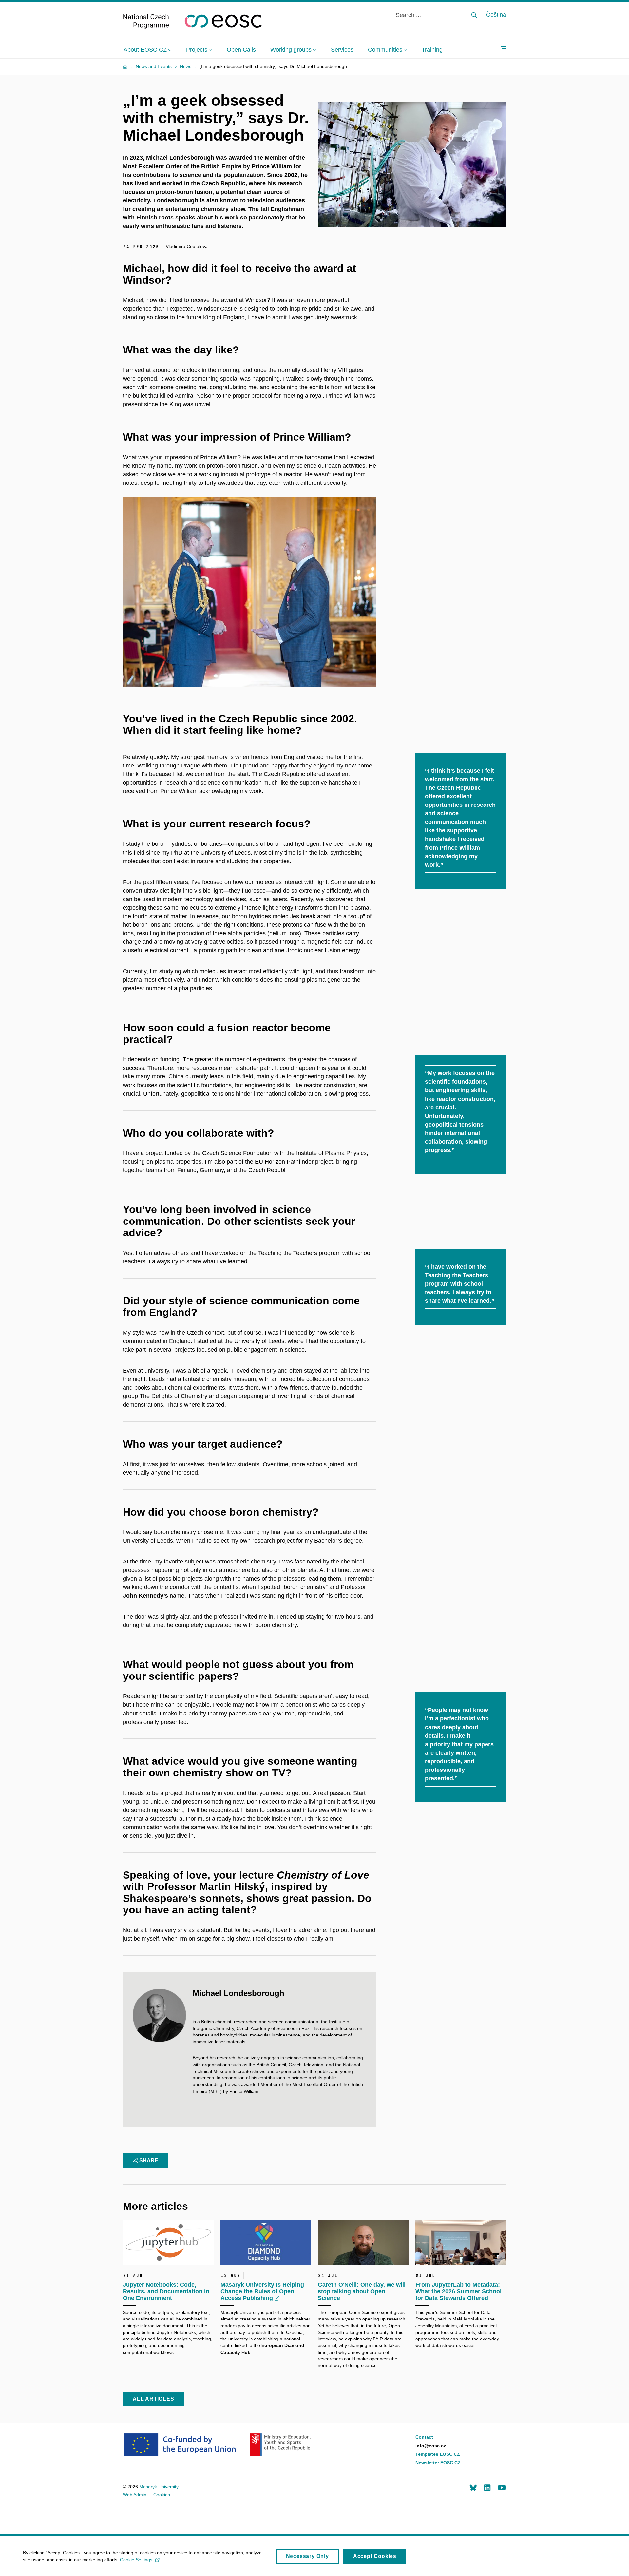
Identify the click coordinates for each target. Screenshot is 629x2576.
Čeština (496, 15)
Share (149, 2160)
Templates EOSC (434, 2454)
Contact (424, 2437)
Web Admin (135, 2495)
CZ (457, 2454)
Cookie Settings (136, 2560)
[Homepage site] (192, 21)
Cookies (162, 2495)
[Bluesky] (473, 2487)
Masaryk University (159, 2487)
